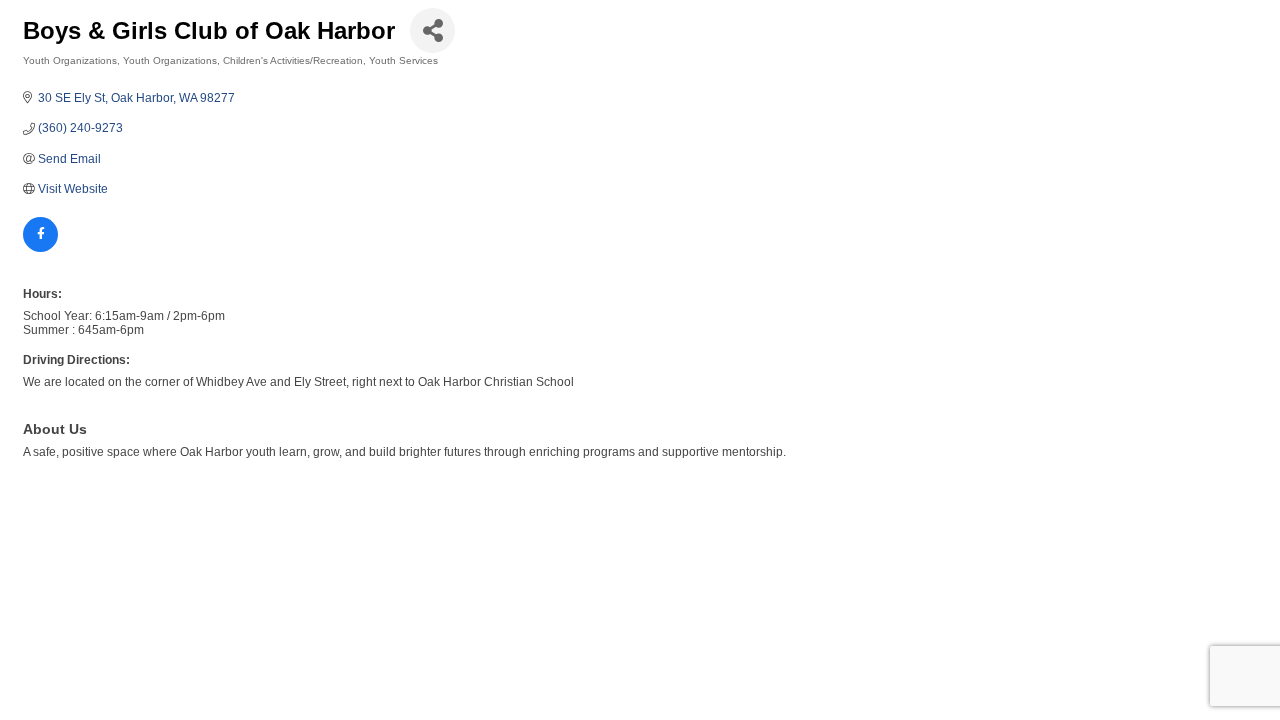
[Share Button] (432, 30)
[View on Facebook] (40, 248)
